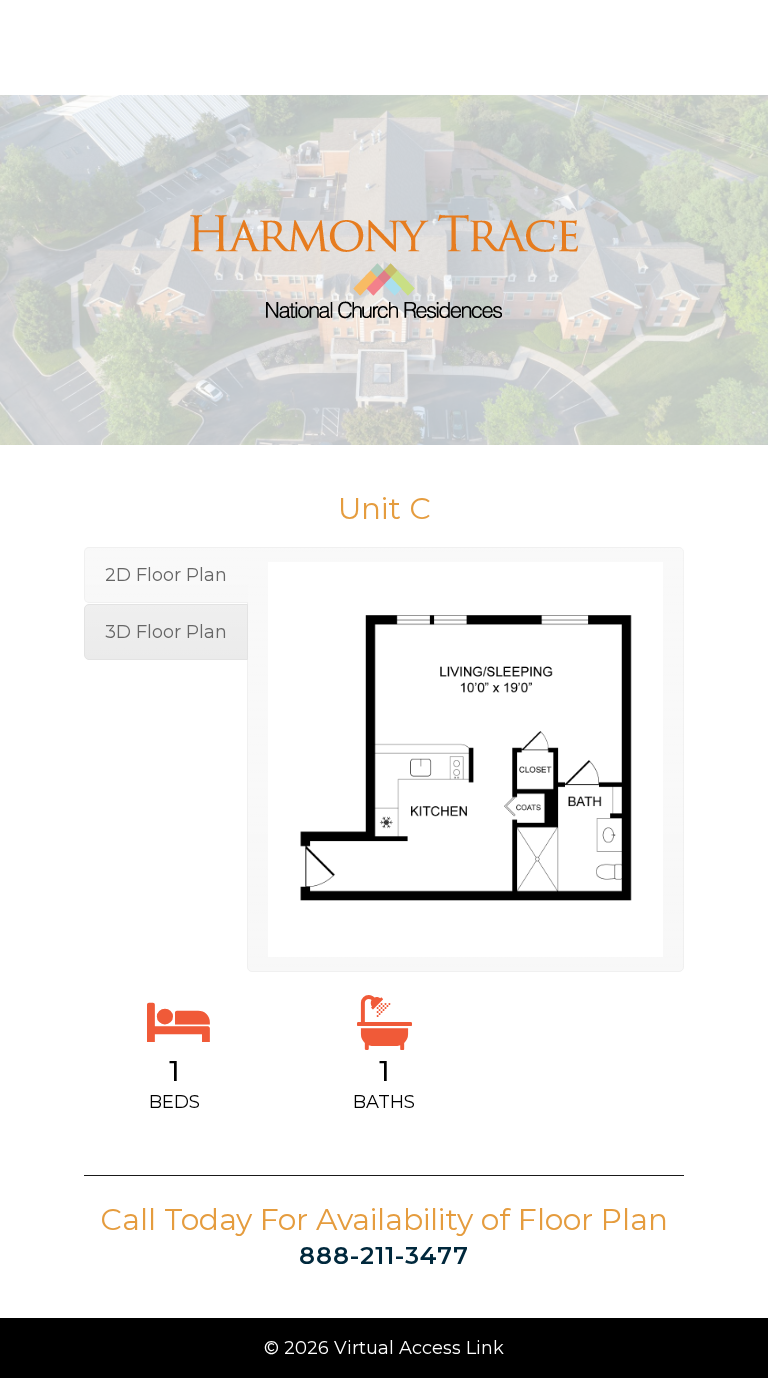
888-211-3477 (384, 1255)
